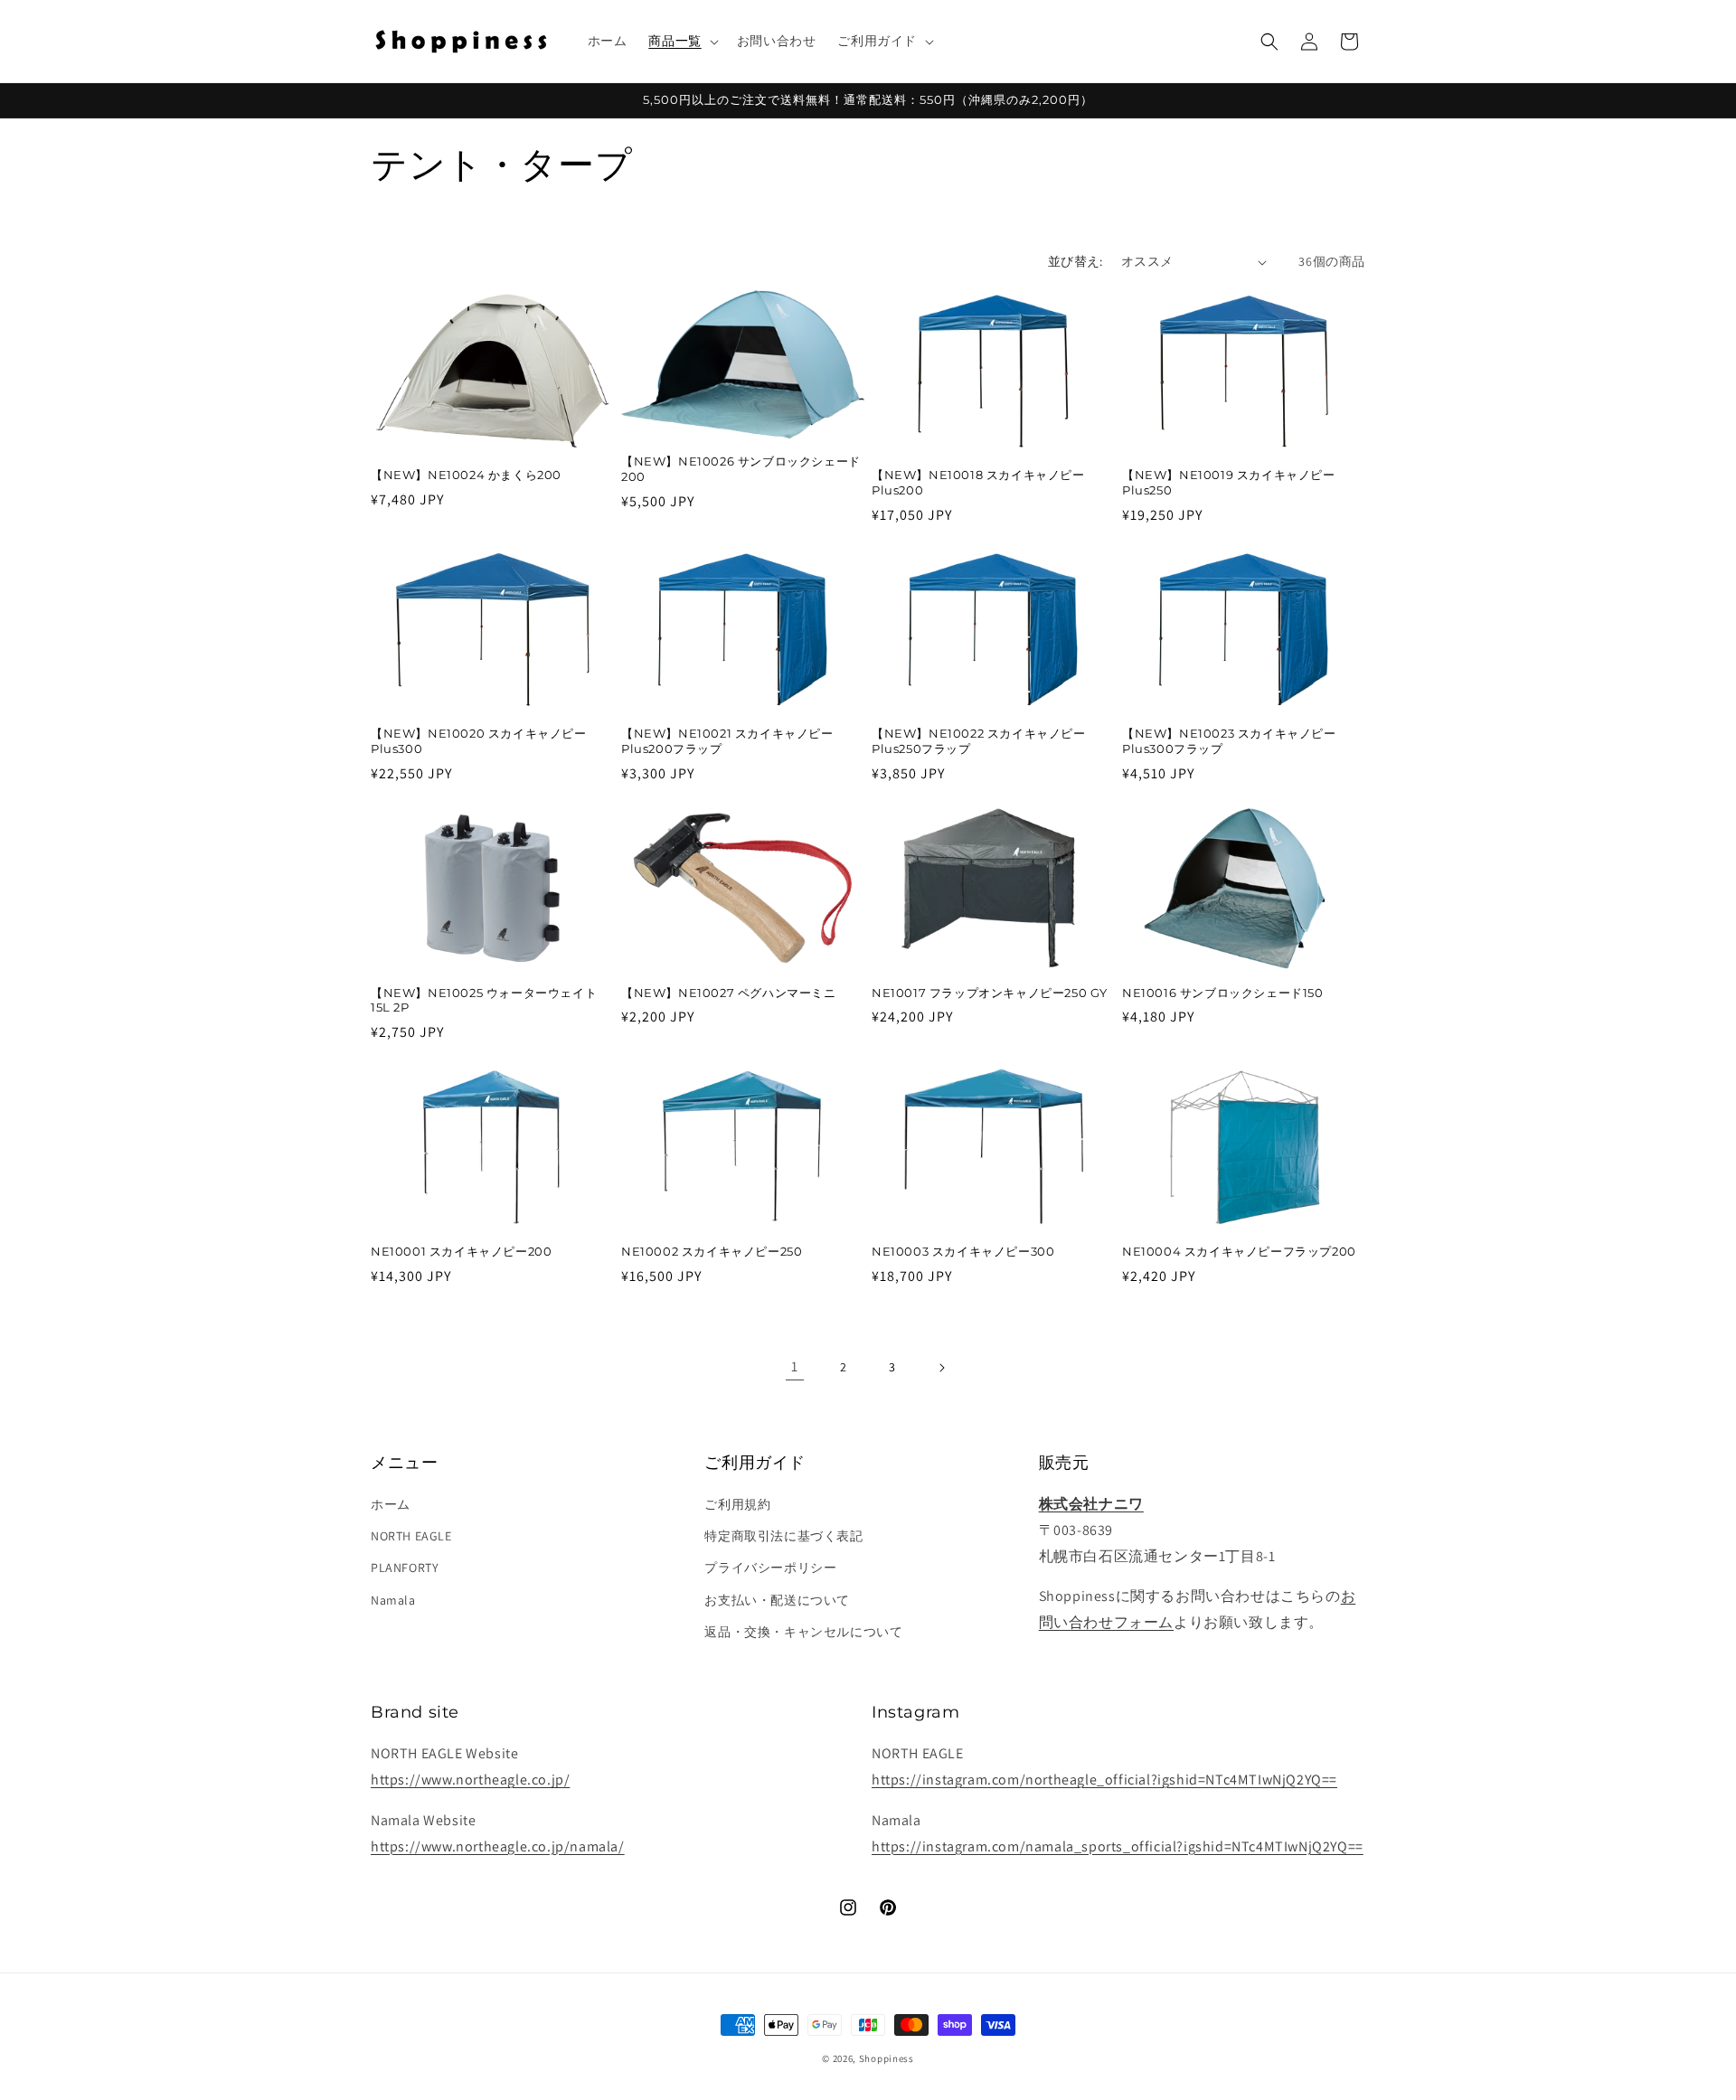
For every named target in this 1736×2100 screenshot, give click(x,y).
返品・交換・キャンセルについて (803, 1632)
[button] (681, 41)
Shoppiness (887, 2058)
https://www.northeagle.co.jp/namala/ (498, 1846)
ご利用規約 (737, 1504)
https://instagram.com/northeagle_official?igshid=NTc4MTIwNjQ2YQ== (1104, 1780)
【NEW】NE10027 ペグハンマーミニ (729, 993)
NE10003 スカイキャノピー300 (963, 1251)
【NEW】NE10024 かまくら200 (466, 475)
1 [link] (795, 1366)
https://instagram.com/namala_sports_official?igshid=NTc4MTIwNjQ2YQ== (1118, 1846)
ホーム (391, 1504)
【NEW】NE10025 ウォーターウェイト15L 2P (484, 1000)
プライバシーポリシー (770, 1568)
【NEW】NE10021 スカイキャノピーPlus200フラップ (727, 741)
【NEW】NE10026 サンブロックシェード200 (741, 469)
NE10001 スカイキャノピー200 (461, 1251)
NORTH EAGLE (411, 1536)
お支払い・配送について (777, 1600)
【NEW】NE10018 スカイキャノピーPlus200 (978, 482)
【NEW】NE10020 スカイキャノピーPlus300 (479, 741)
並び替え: (1076, 261)
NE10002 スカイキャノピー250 (712, 1251)
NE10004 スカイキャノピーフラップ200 (1239, 1251)
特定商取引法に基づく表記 (783, 1536)
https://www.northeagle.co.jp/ (470, 1780)
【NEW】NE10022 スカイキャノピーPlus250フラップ (979, 741)
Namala (393, 1600)
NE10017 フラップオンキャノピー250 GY (990, 993)
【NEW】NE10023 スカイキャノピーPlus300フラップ (1229, 741)
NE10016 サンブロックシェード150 (1223, 993)
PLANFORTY (405, 1568)
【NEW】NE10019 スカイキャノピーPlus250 (1229, 482)
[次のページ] (941, 1368)
